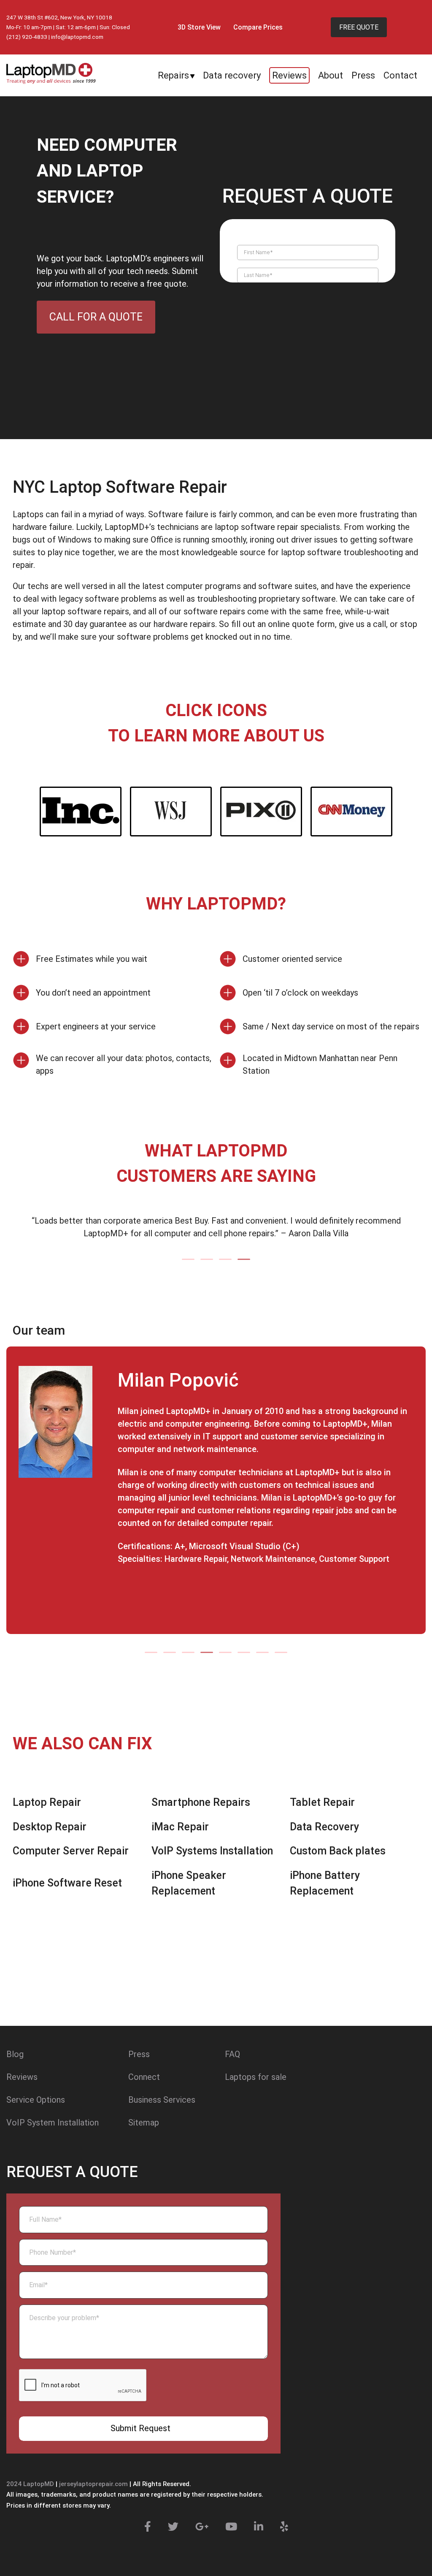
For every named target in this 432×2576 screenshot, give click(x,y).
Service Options (36, 2100)
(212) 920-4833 (27, 37)
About (331, 75)
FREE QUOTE (359, 27)
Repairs (173, 75)
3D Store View (199, 27)
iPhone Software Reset (67, 1883)
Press (363, 75)
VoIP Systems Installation (212, 1851)
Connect (144, 2077)
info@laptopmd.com (77, 37)
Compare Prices (258, 27)
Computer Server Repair (71, 1851)
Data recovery (232, 75)
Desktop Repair (50, 1827)
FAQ (232, 2054)
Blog (15, 2054)
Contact (400, 75)
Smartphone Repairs (201, 1802)
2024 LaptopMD (30, 2484)
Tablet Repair (322, 1802)
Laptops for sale (256, 2077)
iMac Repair (180, 1827)
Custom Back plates (338, 1851)
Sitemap (144, 2123)
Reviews (289, 75)
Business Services (162, 2100)
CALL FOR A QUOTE (96, 317)
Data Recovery (324, 1827)
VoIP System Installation (53, 2123)
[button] (188, 1259)
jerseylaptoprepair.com (93, 2484)
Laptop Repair (47, 1802)
